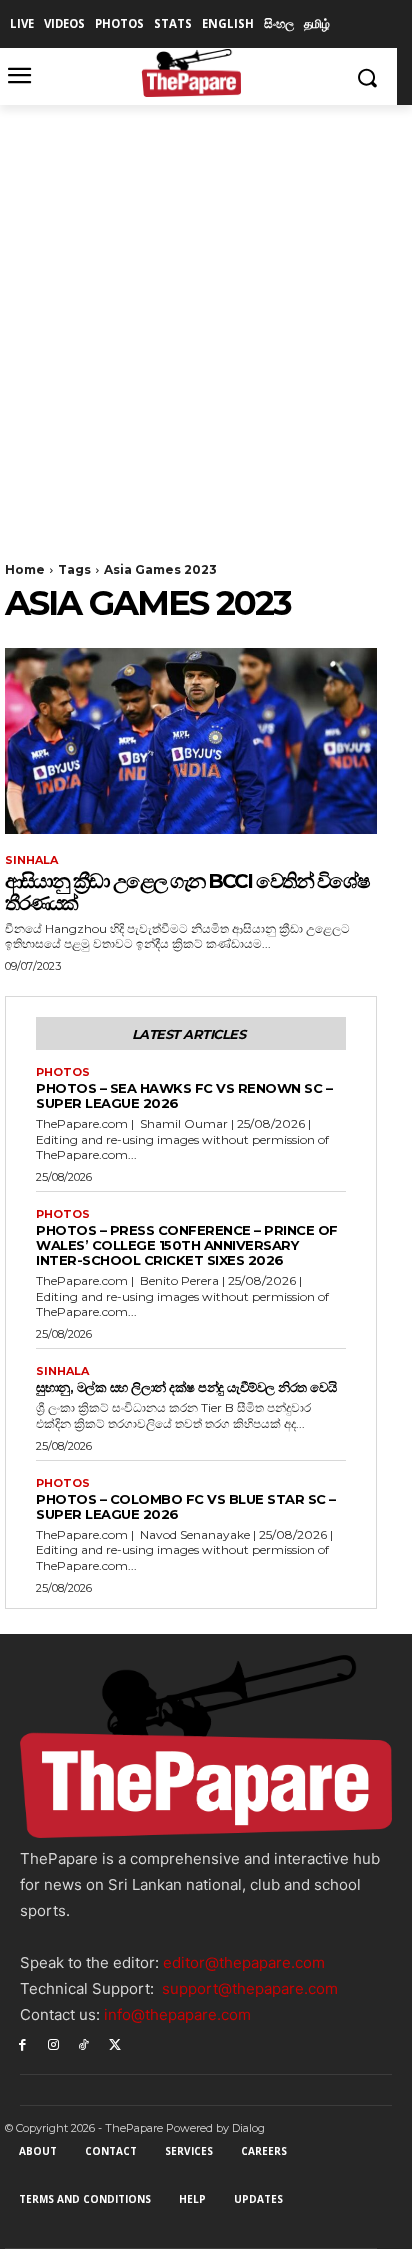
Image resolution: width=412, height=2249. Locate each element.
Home (25, 569)
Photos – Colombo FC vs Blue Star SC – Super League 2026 (186, 1506)
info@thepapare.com (177, 2014)
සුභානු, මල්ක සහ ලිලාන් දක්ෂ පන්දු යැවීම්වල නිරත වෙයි (186, 1387)
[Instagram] (53, 2043)
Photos (63, 1072)
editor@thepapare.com (244, 1962)
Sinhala (31, 860)
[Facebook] (22, 2043)
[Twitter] (114, 2043)
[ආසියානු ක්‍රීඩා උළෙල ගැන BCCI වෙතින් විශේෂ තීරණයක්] (191, 741)
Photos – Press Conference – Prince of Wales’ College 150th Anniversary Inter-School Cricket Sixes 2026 (187, 1245)
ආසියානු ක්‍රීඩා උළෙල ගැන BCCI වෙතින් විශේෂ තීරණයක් (187, 892)
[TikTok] (84, 2043)
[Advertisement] (206, 321)
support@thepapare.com (250, 1988)
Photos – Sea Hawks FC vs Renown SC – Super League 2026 (184, 1095)
